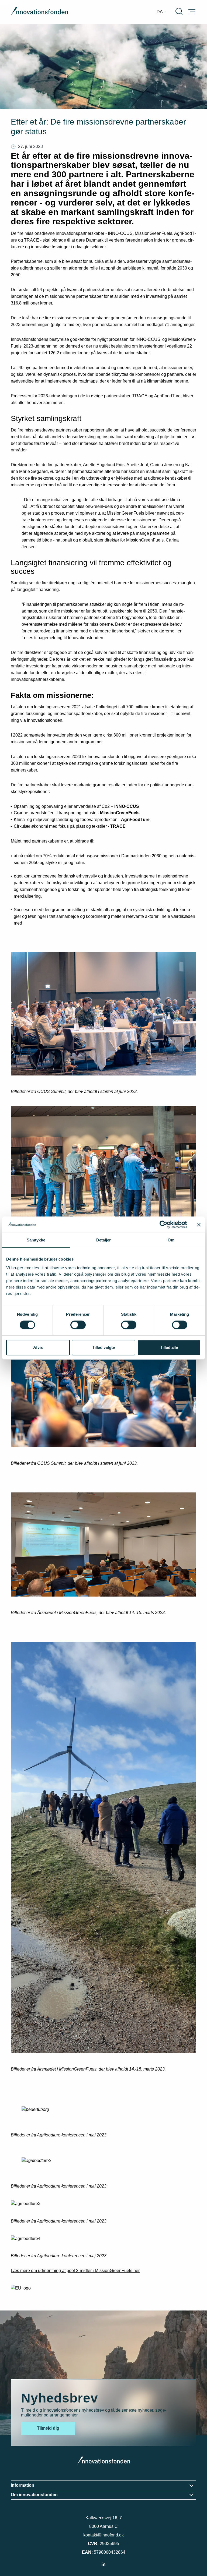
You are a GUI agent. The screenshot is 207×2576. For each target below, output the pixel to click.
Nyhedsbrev (60, 2398)
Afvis (38, 1347)
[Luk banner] (199, 1225)
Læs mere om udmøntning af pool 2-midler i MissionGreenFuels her (75, 2271)
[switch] (78, 1325)
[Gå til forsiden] (39, 12)
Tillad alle (169, 1347)
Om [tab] (171, 1240)
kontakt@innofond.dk (103, 2535)
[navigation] (161, 12)
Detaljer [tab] (104, 1240)
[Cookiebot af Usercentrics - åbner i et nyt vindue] (163, 1225)
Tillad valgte (103, 1347)
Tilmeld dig (48, 2428)
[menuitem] (161, 12)
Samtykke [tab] (36, 1240)
